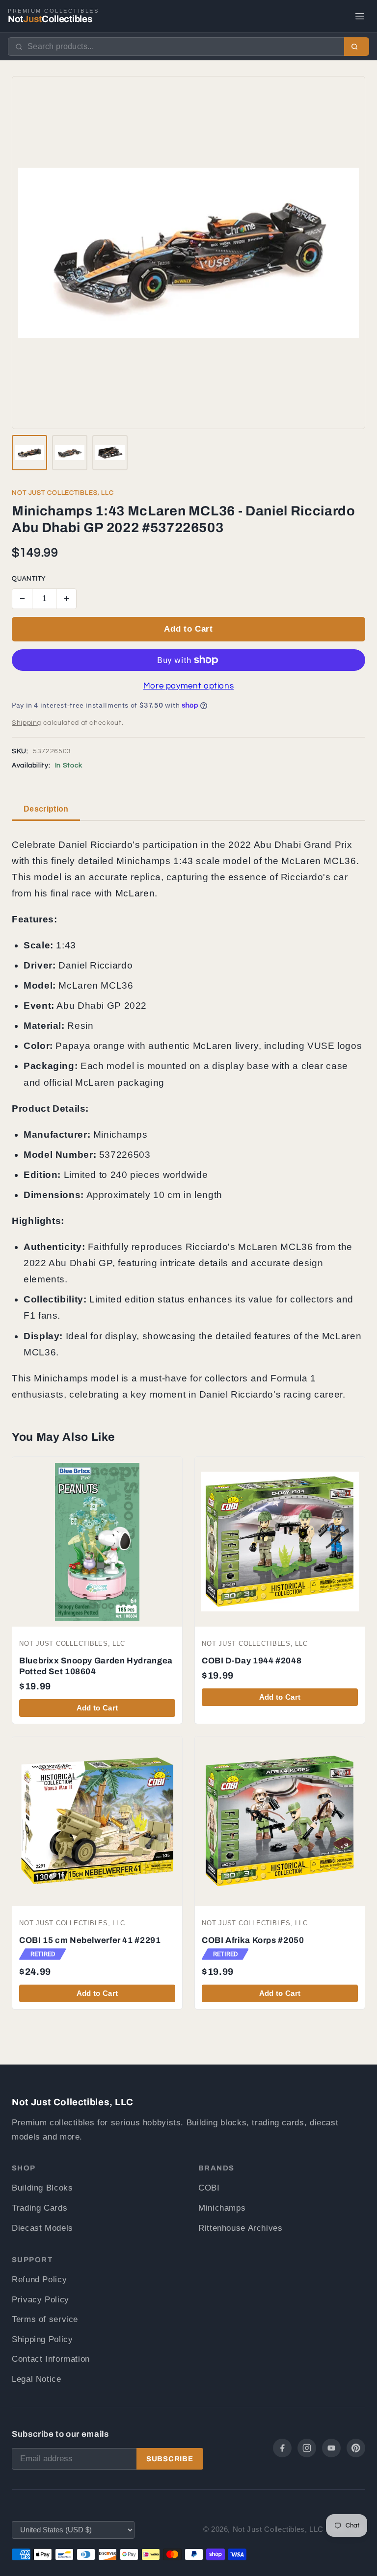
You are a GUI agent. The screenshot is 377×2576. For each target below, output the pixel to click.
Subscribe (170, 2459)
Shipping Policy (42, 2339)
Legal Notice (37, 2379)
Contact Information (51, 2359)
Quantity (29, 579)
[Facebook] (282, 2448)
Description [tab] (46, 809)
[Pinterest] (356, 2448)
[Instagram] (307, 2448)
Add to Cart (188, 629)
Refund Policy (39, 2280)
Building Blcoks (42, 2188)
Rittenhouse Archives (241, 2228)
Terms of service (45, 2319)
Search (357, 47)
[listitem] (29, 453)
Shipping (27, 723)
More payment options (189, 686)
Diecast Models (42, 2228)
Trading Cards (40, 2208)
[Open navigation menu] (360, 16)
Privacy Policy (40, 2300)
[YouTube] (331, 2448)
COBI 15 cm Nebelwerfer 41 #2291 (90, 1940)
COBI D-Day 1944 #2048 (252, 1661)
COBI (209, 2188)
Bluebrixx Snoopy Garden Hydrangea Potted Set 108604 (96, 1666)
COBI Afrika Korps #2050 (253, 1940)
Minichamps (222, 2208)
